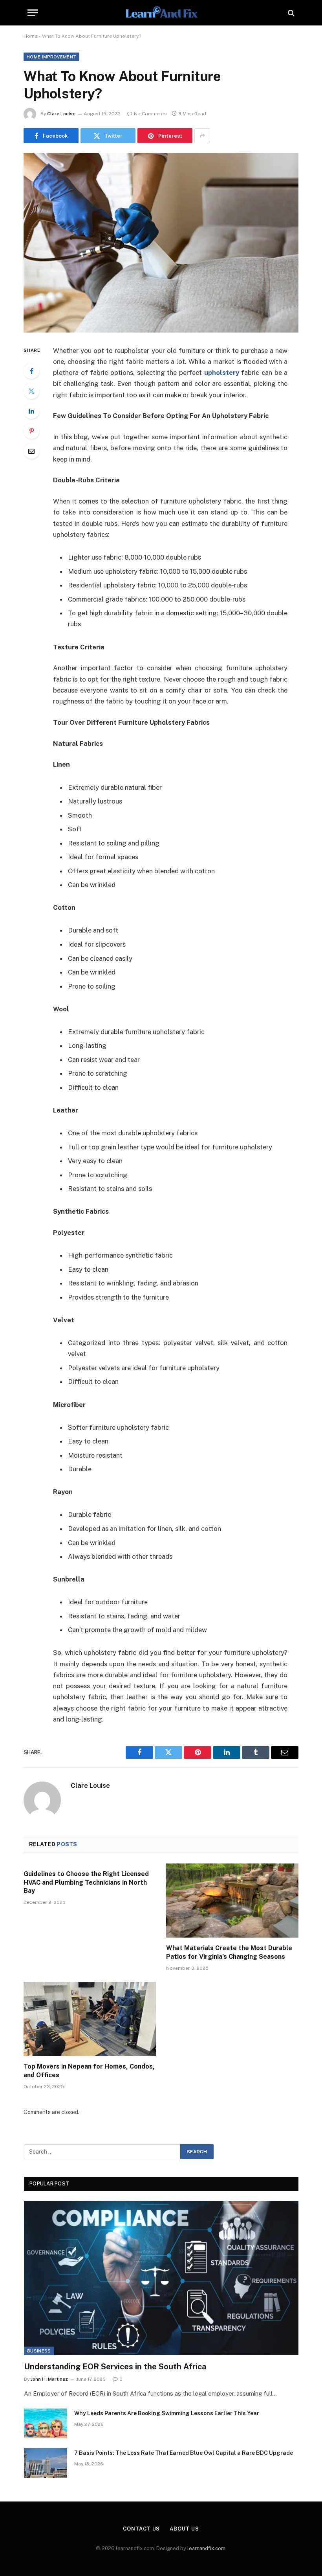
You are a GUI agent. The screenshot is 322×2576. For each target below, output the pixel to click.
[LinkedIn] (31, 411)
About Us (184, 2529)
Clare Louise (61, 114)
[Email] (31, 451)
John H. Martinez (49, 2379)
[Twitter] (31, 391)
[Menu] (33, 13)
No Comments (150, 114)
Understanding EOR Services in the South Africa (115, 2367)
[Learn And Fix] (161, 13)
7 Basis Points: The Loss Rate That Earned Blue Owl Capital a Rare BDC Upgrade (184, 2453)
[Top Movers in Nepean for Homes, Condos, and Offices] (90, 2019)
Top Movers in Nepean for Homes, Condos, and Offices (89, 2071)
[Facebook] (31, 371)
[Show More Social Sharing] (202, 136)
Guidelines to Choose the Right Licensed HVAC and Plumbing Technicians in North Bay (86, 1882)
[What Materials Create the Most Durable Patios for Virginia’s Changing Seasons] (232, 1901)
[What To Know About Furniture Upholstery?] (161, 243)
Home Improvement (51, 57)
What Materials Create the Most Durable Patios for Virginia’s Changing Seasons (229, 1952)
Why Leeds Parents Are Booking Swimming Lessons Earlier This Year (167, 2413)
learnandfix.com (206, 2548)
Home (30, 36)
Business (39, 2351)
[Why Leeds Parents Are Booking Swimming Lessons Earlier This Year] (46, 2423)
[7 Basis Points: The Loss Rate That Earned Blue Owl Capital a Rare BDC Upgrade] (46, 2463)
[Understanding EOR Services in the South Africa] (161, 2278)
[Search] (290, 13)
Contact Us (141, 2529)
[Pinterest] (31, 431)
